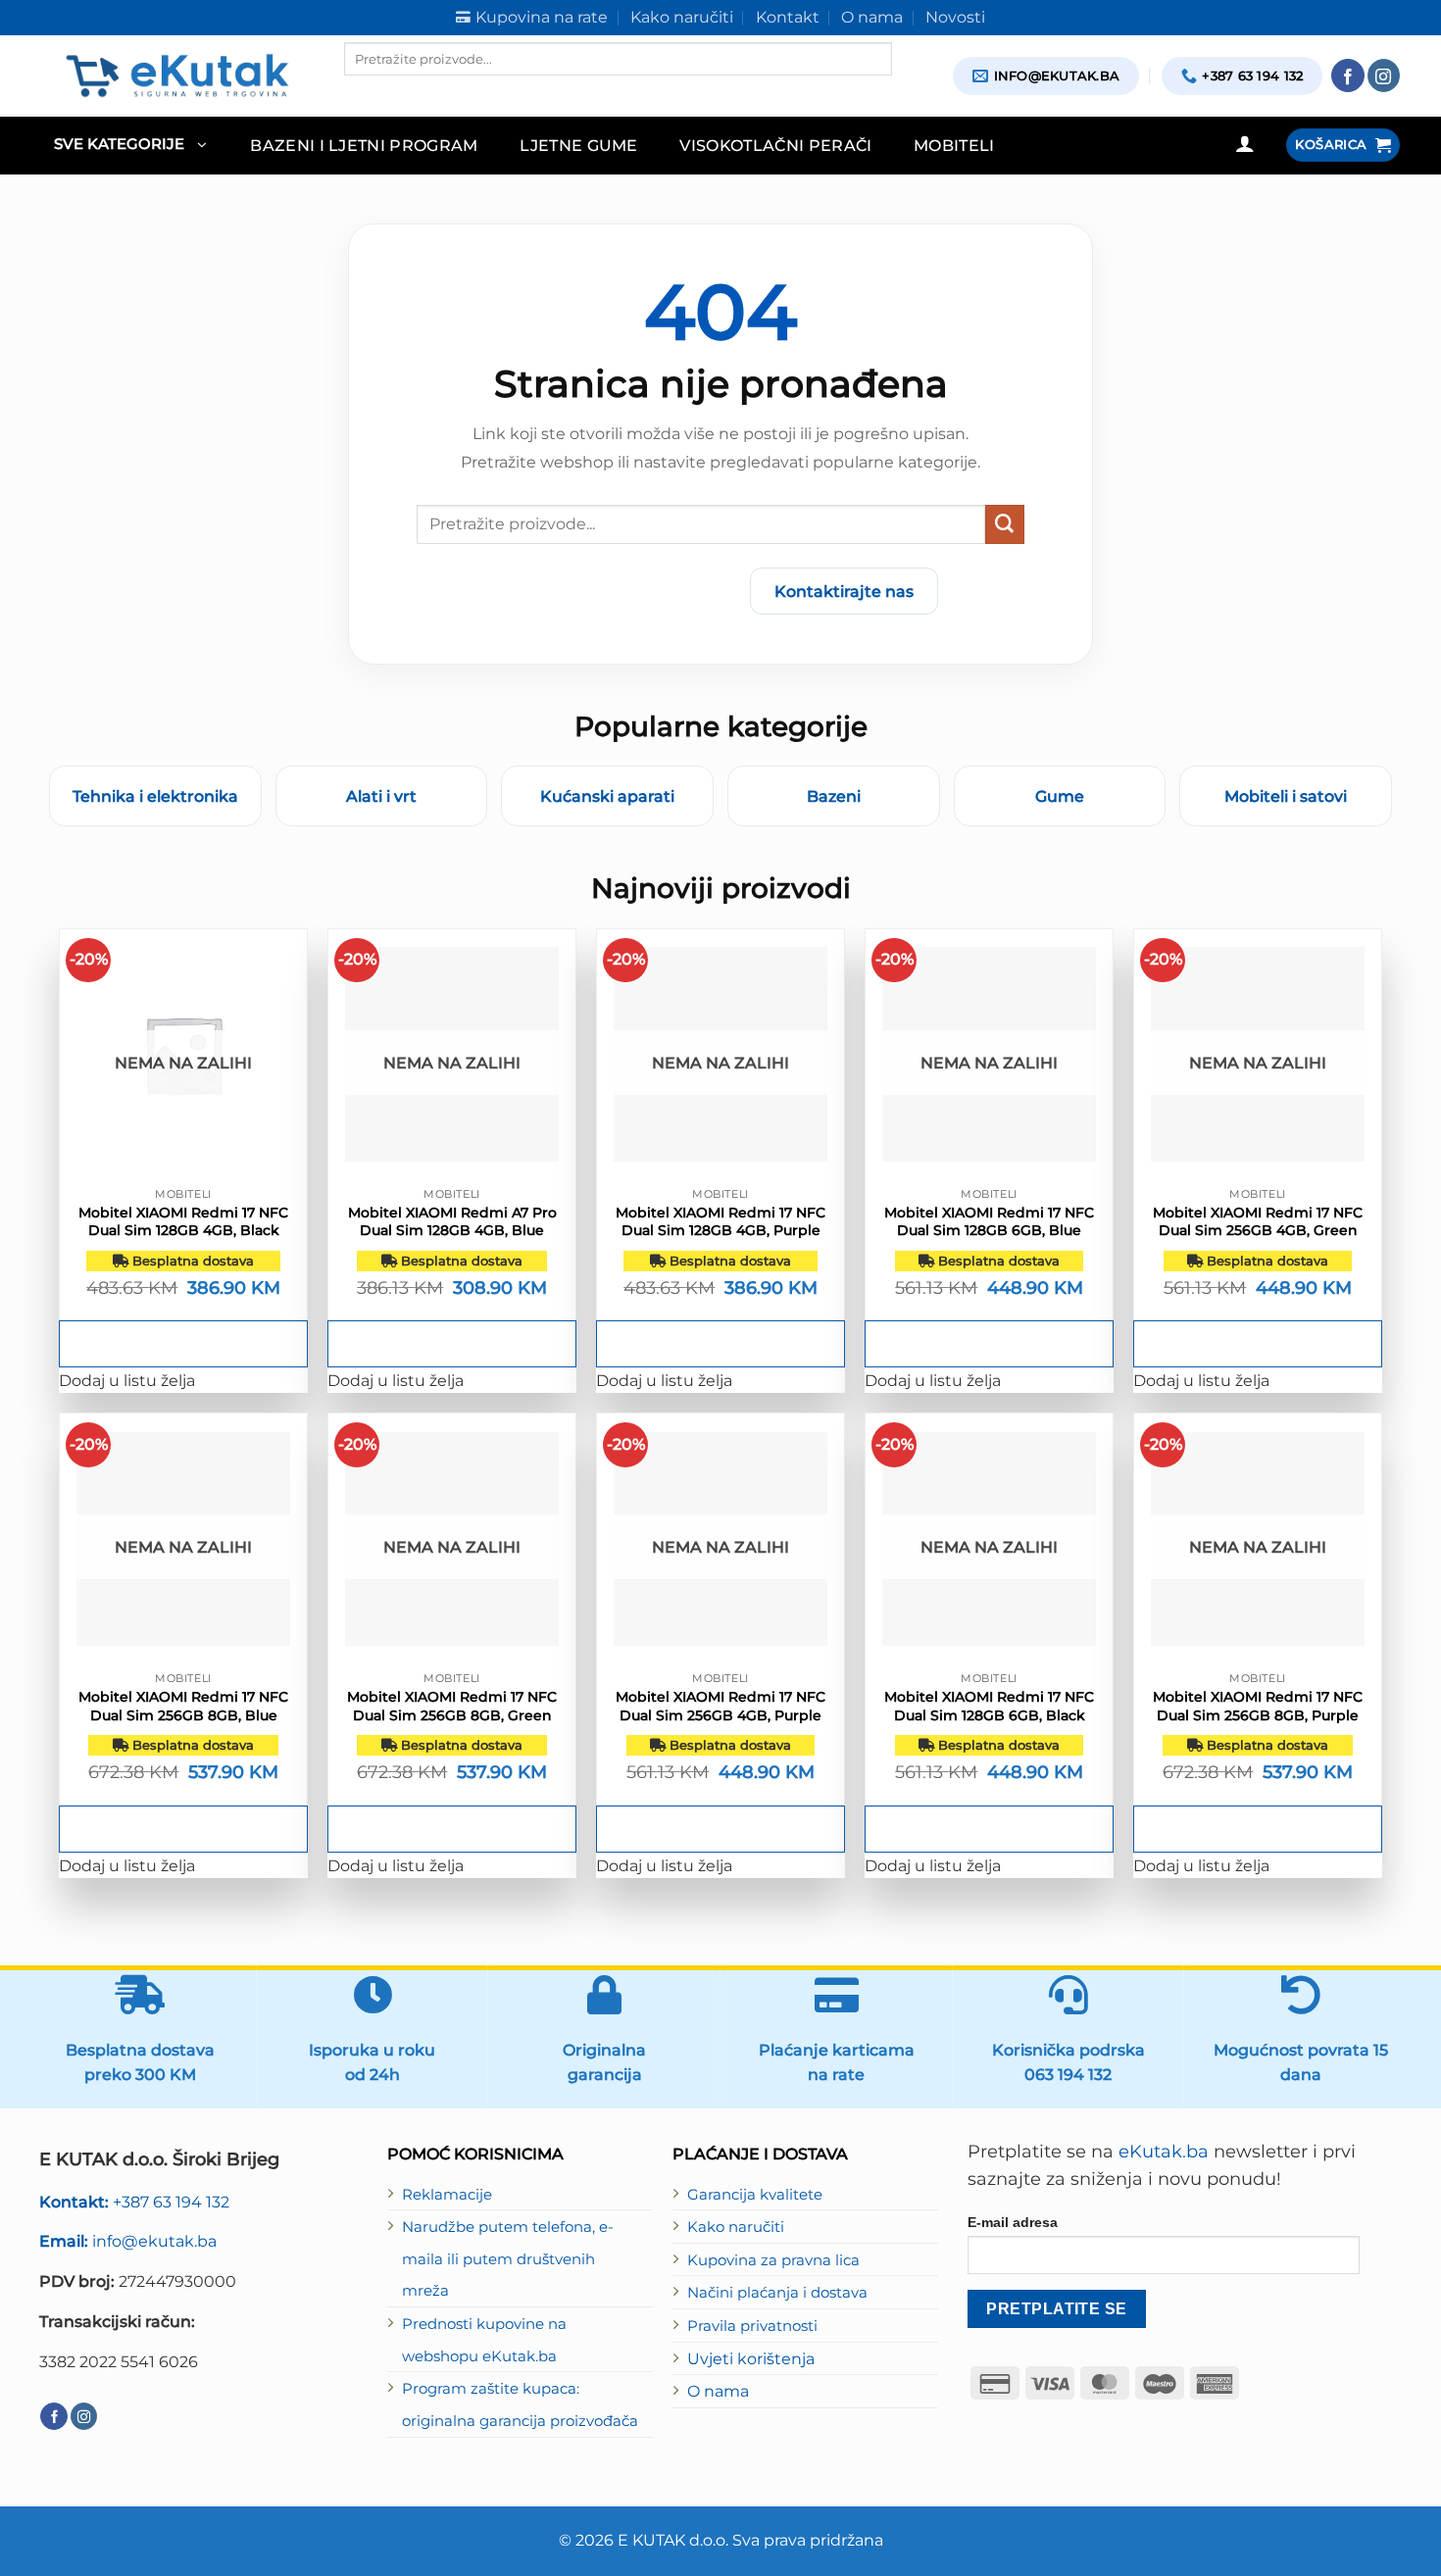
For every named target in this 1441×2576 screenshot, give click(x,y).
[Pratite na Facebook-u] (1348, 75)
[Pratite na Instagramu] (1384, 75)
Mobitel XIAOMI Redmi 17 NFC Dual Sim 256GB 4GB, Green (1258, 1221)
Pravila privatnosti (752, 2326)
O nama (718, 2391)
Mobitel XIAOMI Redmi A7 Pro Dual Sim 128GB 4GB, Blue (452, 1221)
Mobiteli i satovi (1286, 796)
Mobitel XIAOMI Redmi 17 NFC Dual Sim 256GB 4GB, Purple (720, 1706)
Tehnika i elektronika (155, 796)
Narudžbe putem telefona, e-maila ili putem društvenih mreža (508, 2259)
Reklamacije (447, 2195)
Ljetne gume (579, 145)
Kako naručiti (736, 2227)
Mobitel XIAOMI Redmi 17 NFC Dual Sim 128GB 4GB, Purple (720, 1221)
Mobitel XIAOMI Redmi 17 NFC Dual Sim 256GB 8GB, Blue (183, 1706)
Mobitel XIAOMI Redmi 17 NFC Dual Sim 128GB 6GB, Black (989, 1706)
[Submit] (1005, 524)
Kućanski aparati (607, 796)
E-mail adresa (1013, 2222)
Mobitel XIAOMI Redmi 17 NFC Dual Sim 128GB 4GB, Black (183, 1221)
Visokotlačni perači (775, 145)
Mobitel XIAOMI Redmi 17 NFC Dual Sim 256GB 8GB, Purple (1258, 1706)
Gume (1060, 796)
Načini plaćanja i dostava (777, 2293)
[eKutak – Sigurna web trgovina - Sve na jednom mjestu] (177, 75)
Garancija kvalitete (755, 2195)
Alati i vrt (381, 796)
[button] (130, 146)
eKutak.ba (1164, 2152)
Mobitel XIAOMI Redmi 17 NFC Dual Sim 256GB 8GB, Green (452, 1706)
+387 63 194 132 (134, 2202)
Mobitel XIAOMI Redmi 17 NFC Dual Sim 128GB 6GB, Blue (989, 1221)
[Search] (361, 92)
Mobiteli (954, 145)
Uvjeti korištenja (751, 2358)
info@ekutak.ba (128, 2241)
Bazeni (834, 796)
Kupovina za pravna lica (773, 2260)
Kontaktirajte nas (844, 591)
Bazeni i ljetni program (364, 145)
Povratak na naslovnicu (620, 591)
